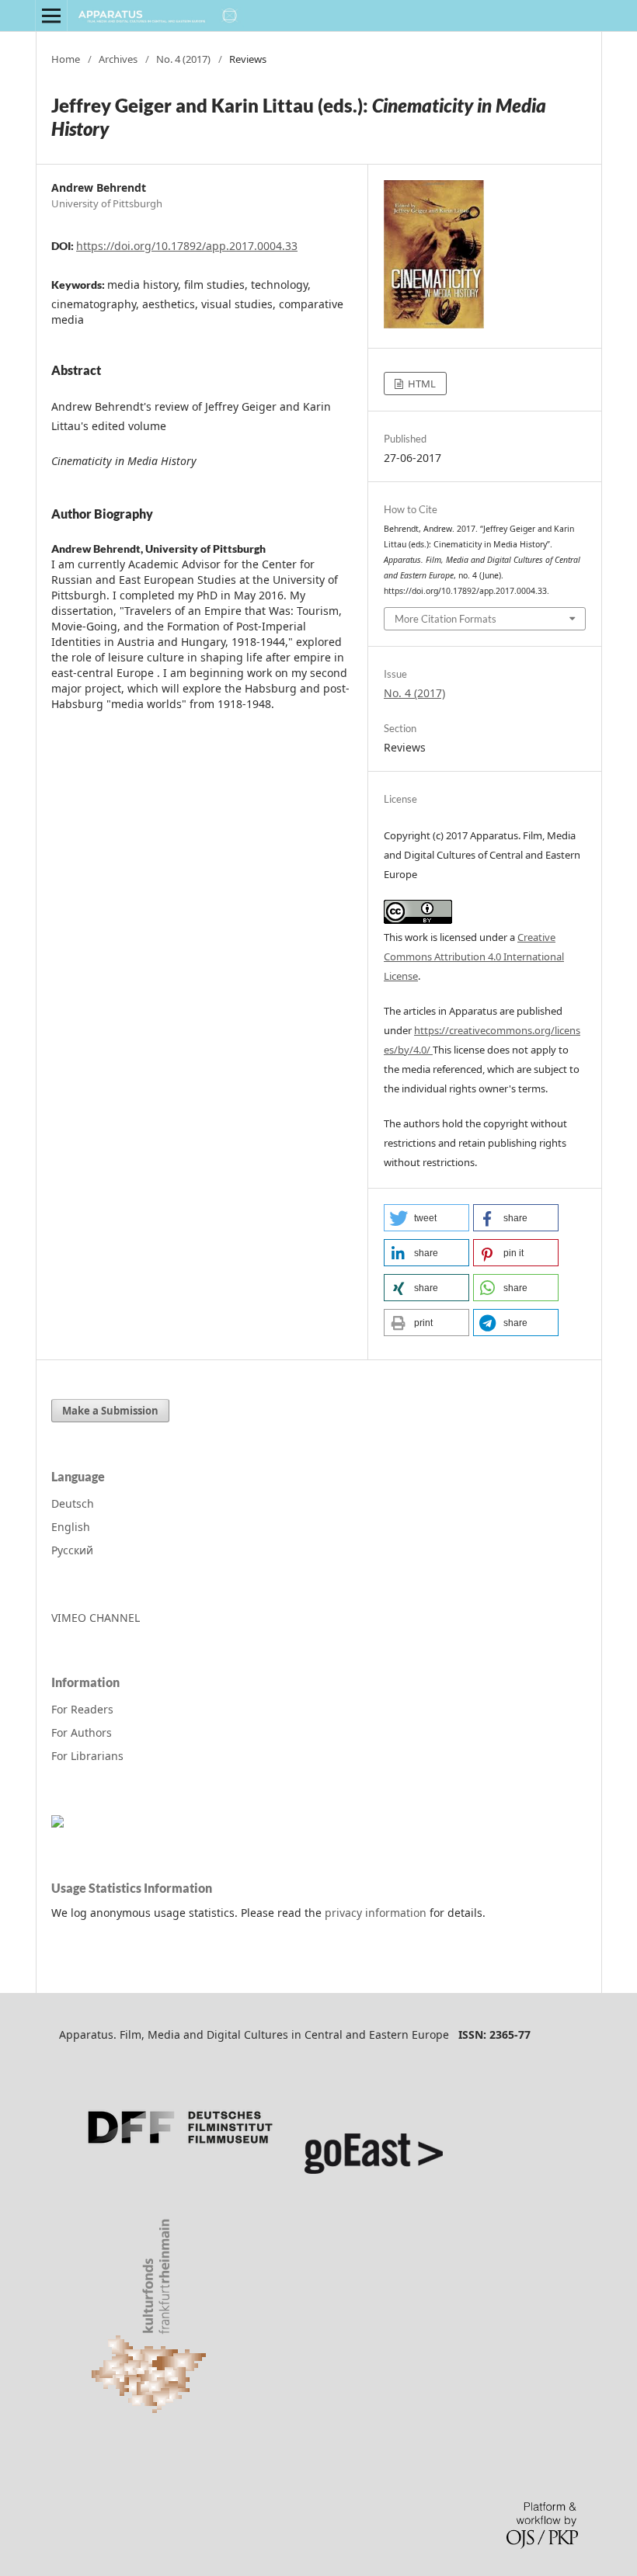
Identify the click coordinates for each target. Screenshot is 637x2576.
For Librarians (87, 1756)
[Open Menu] (51, 16)
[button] (426, 1218)
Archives (118, 59)
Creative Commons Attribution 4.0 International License (474, 956)
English (71, 1527)
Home (66, 59)
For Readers (82, 1709)
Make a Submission (110, 1411)
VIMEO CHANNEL (96, 1618)
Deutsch (73, 1503)
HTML (421, 384)
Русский (72, 1550)
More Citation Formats (446, 619)
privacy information (376, 1913)
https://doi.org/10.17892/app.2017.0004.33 (187, 246)
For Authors (82, 1732)
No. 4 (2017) (183, 59)
